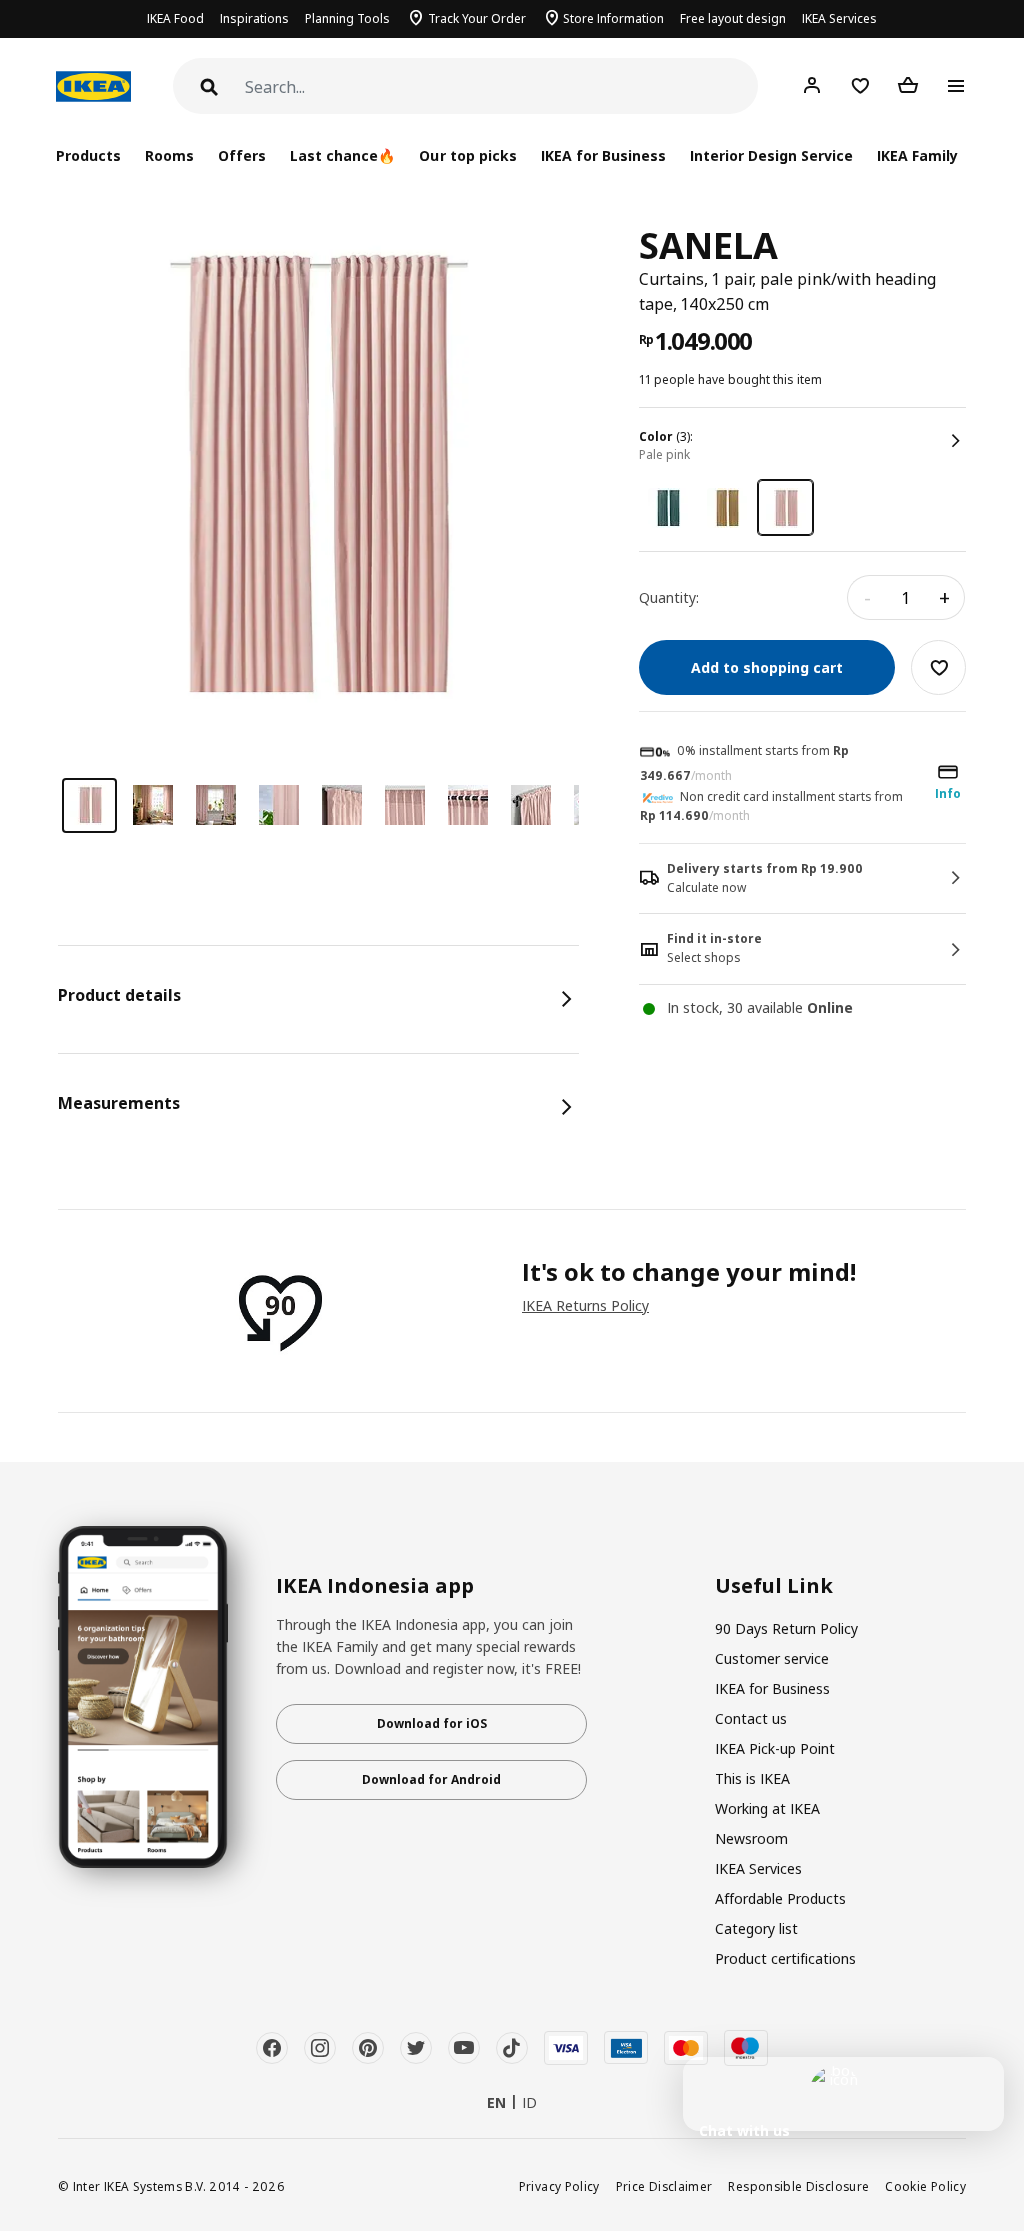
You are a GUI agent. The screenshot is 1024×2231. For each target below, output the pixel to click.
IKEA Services (839, 18)
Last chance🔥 (342, 155)
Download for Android (431, 1779)
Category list (756, 1928)
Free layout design (733, 18)
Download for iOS (432, 1723)
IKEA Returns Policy (585, 1305)
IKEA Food (175, 18)
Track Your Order (477, 18)
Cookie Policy (925, 2186)
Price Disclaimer (664, 2186)
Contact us (751, 1718)
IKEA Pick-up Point (775, 1748)
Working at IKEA (767, 1808)
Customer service (772, 1658)
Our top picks (467, 155)
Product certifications (785, 1958)
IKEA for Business (603, 155)
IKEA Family (917, 155)
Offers (242, 155)
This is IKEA (752, 1778)
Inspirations (254, 18)
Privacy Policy (559, 2186)
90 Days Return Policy (786, 1628)
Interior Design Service (771, 155)
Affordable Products (780, 1898)
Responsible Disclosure (798, 2186)
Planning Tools (347, 18)
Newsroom (751, 1838)
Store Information (613, 18)
